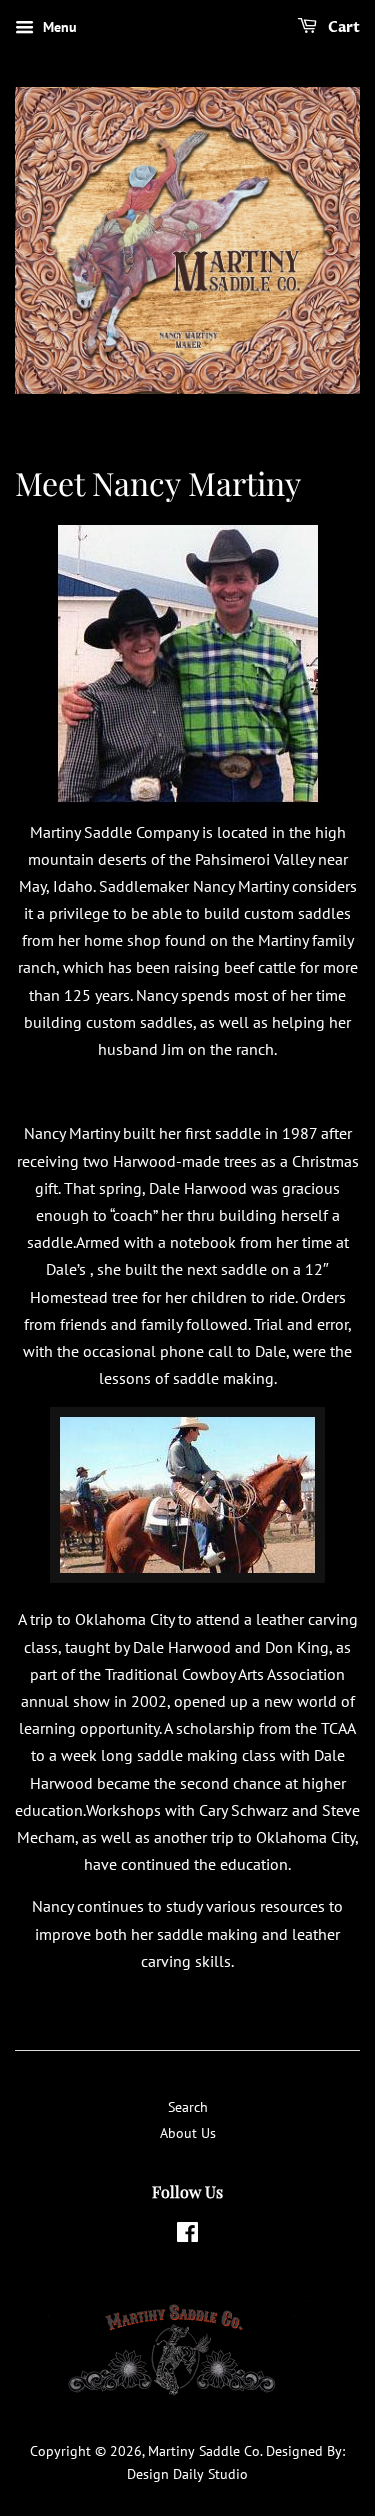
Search (188, 2107)
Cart (342, 27)
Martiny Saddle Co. (205, 2451)
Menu (58, 27)
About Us (188, 2133)
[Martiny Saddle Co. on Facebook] (187, 2236)
